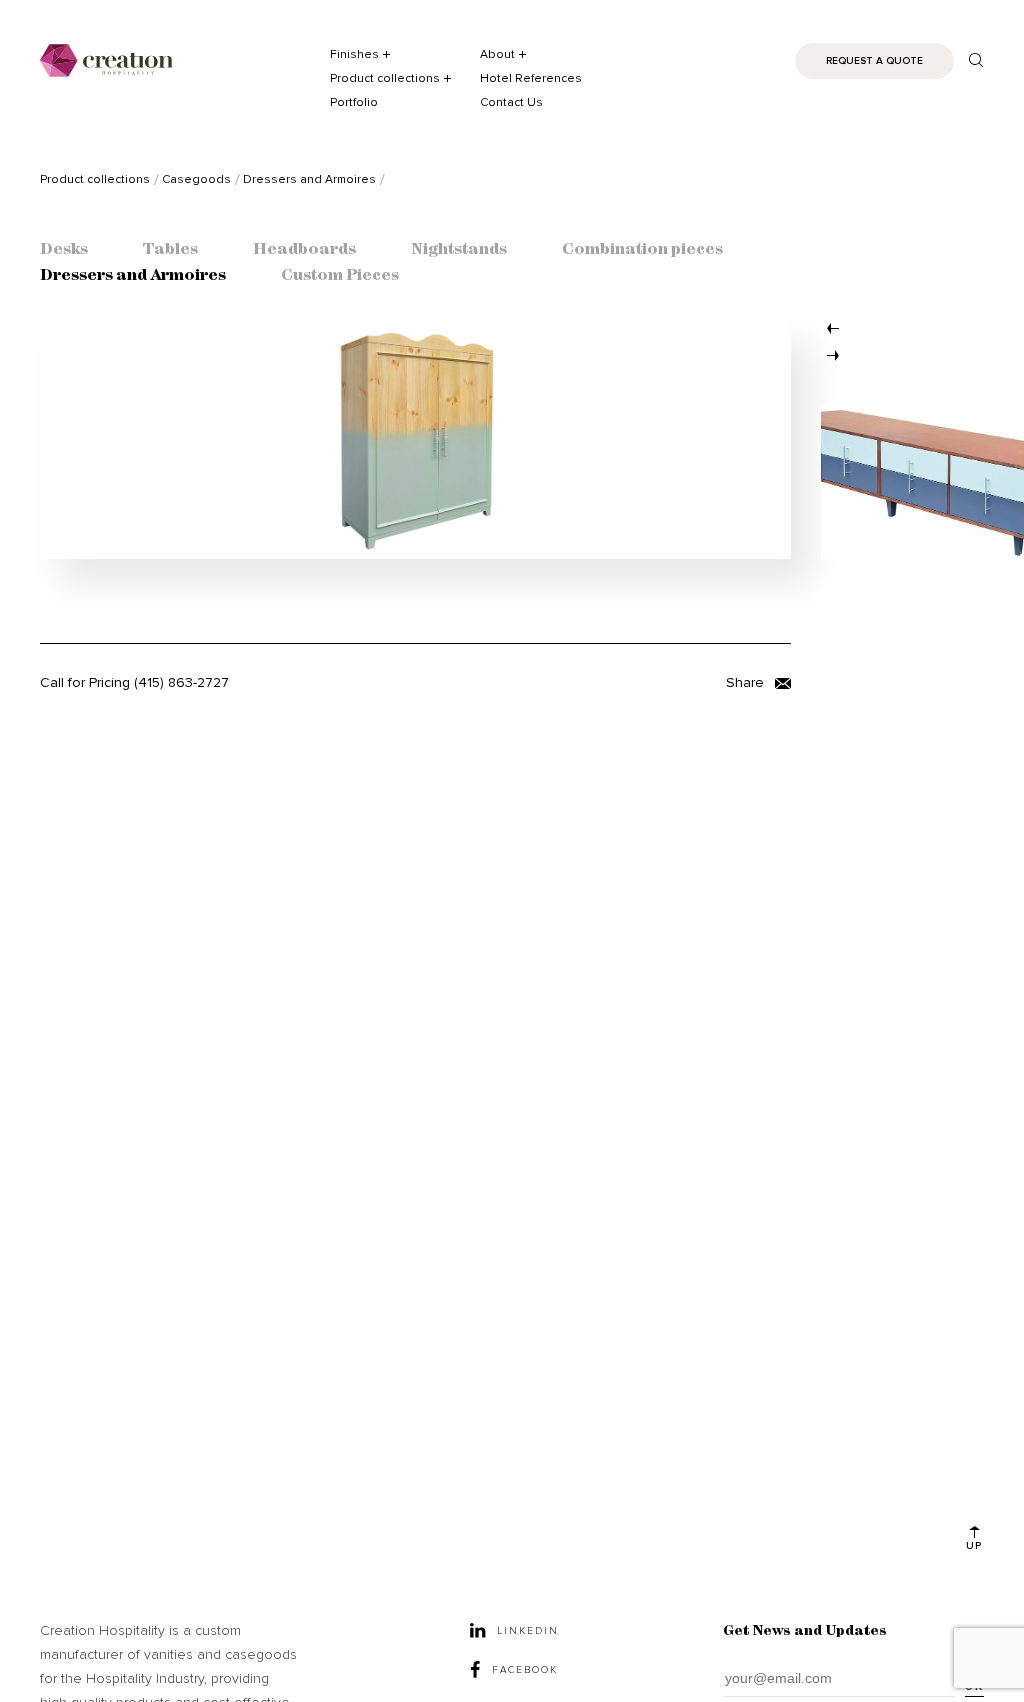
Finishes (354, 54)
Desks (64, 250)
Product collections (385, 78)
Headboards (304, 250)
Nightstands (459, 250)
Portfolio (354, 102)
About (497, 54)
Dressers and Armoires (133, 276)
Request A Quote (874, 61)
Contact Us (511, 102)
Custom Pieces (340, 276)
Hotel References (531, 78)
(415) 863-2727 (181, 682)
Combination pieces (642, 250)
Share (747, 682)
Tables (170, 250)
